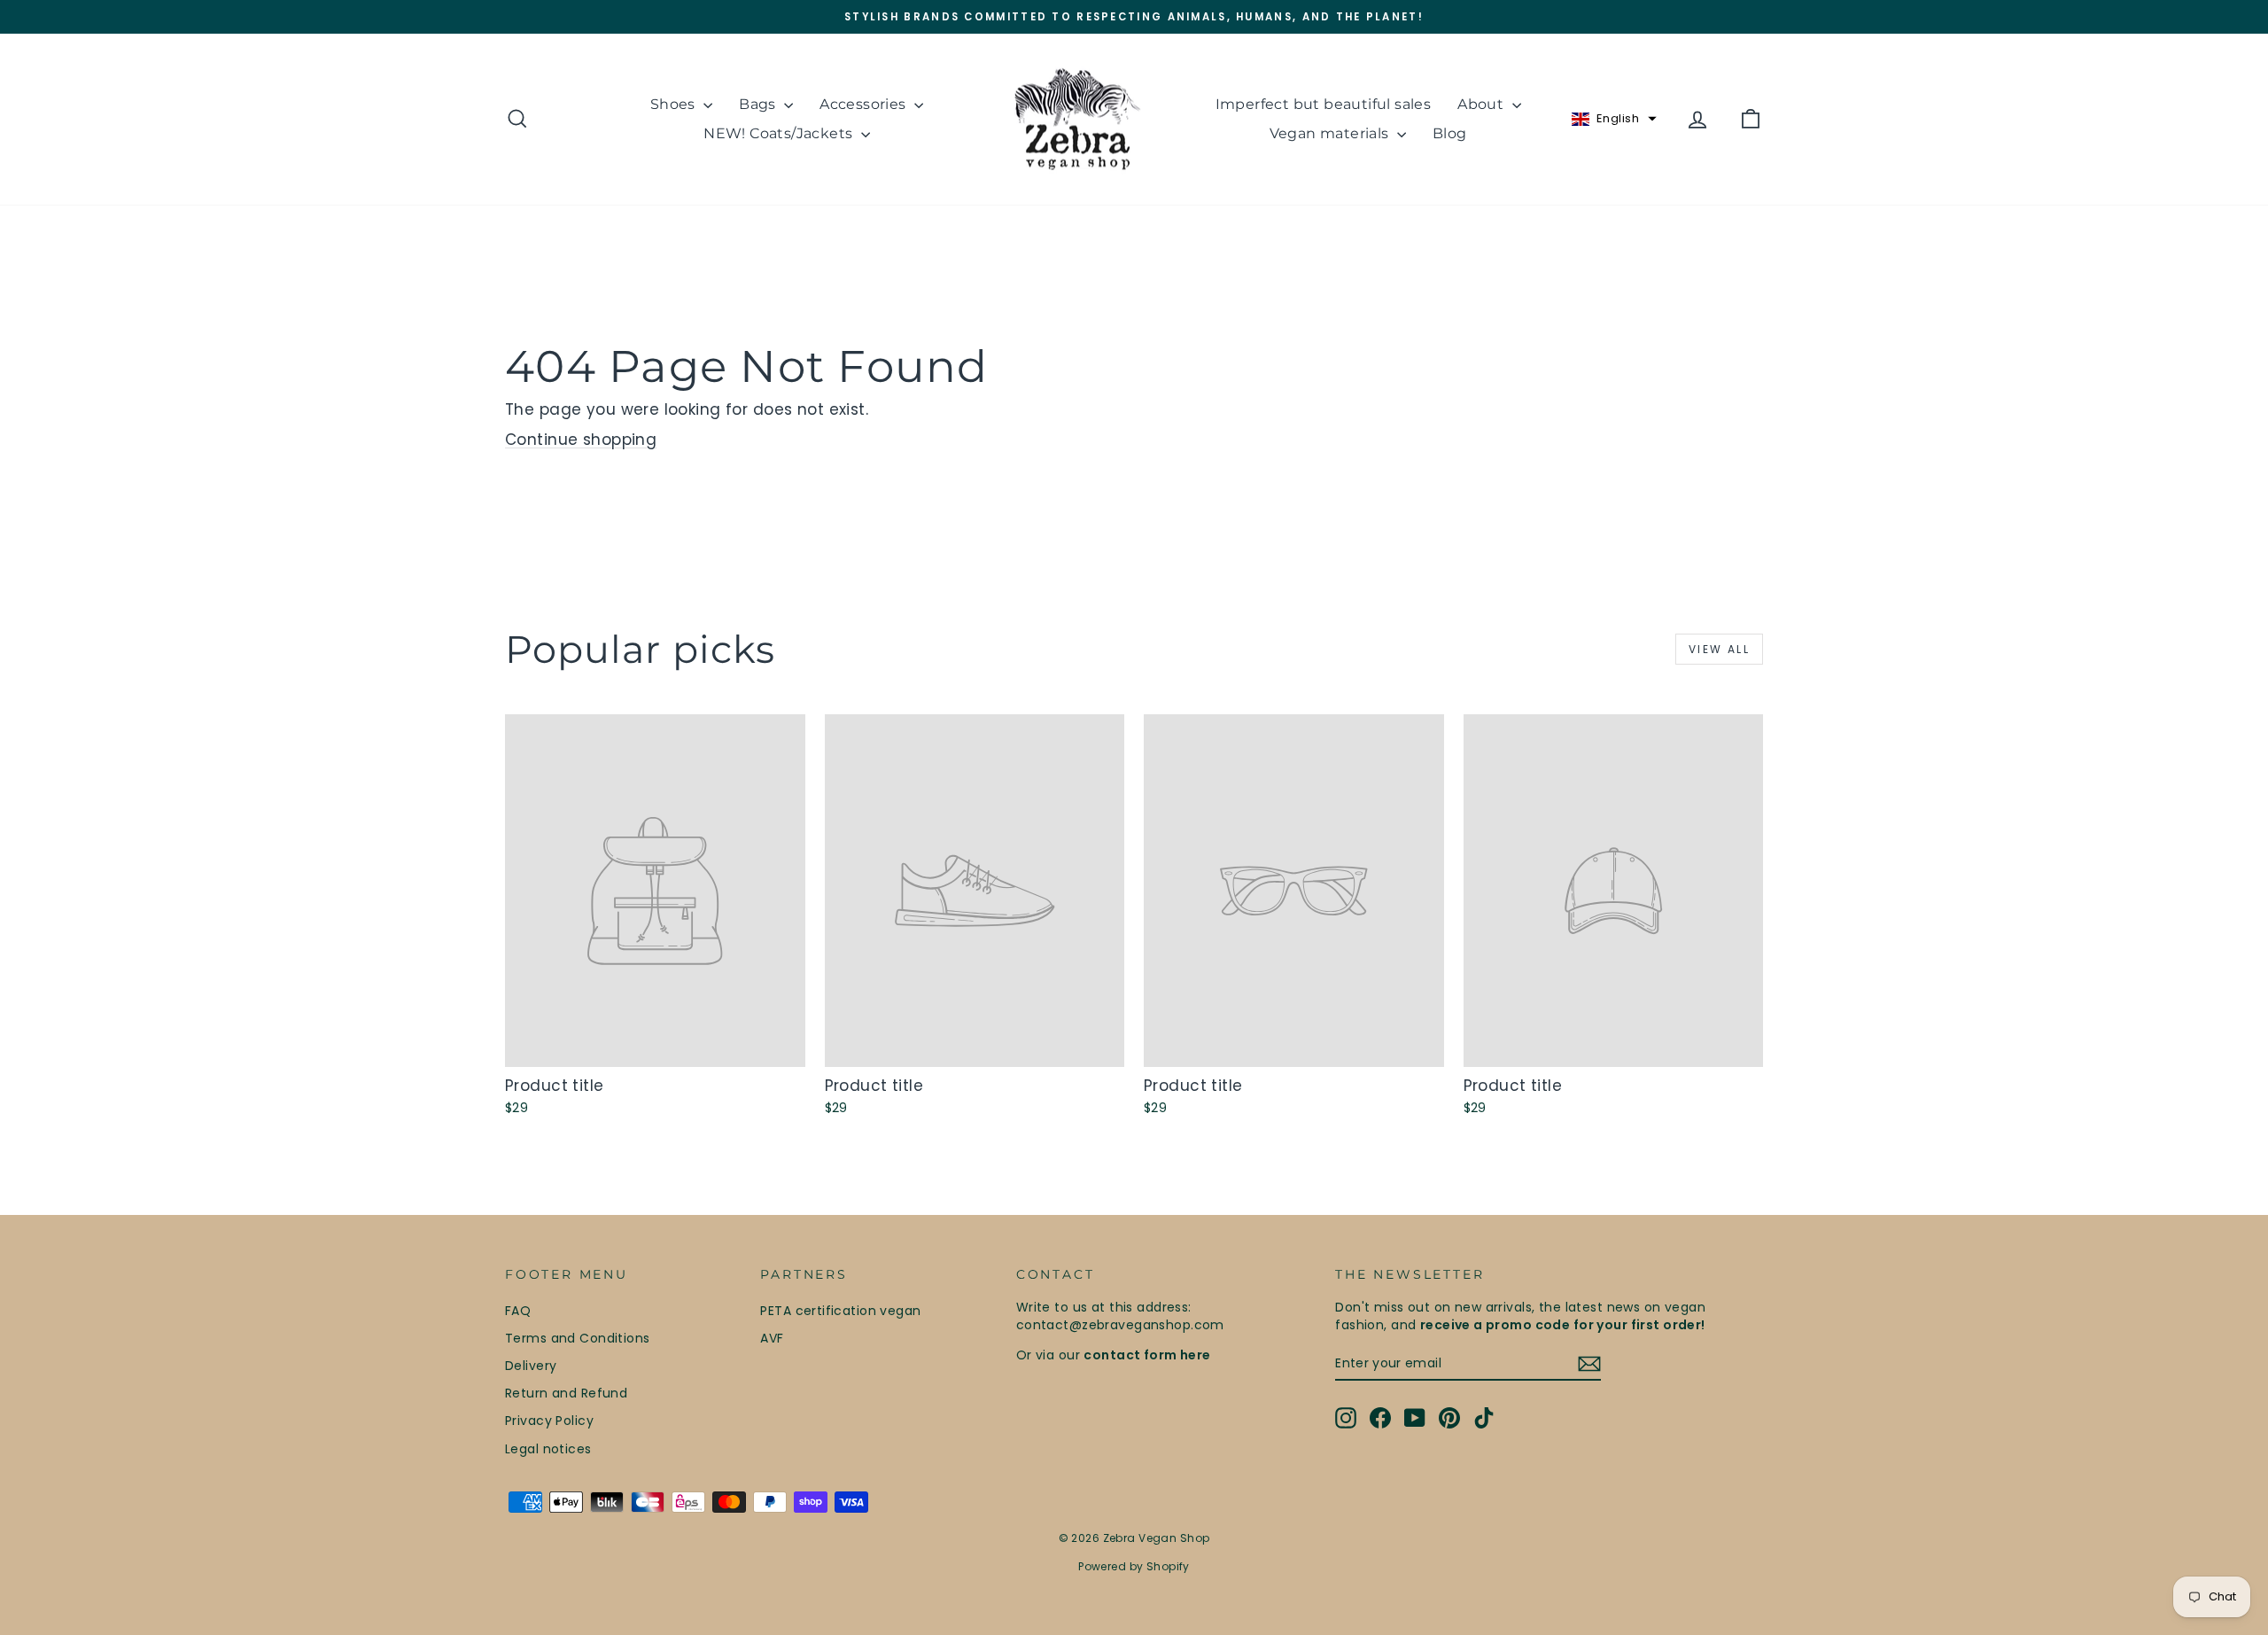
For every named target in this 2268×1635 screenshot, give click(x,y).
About (1482, 104)
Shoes (675, 104)
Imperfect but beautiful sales (1324, 104)
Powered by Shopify (1134, 1566)
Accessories (865, 104)
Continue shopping (581, 440)
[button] (1614, 119)
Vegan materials (1331, 133)
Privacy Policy (549, 1421)
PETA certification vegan (840, 1311)
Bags (759, 104)
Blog (1450, 133)
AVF (772, 1338)
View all (1719, 649)
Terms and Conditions (578, 1338)
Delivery (531, 1366)
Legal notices (548, 1449)
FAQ (518, 1311)
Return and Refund (566, 1393)
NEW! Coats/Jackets (780, 133)
